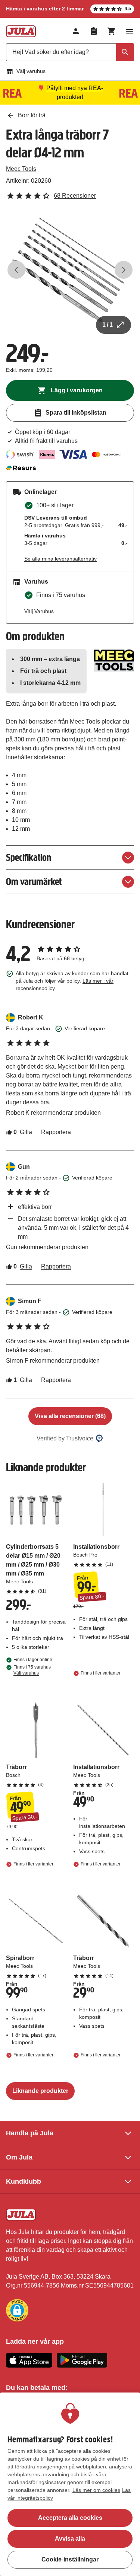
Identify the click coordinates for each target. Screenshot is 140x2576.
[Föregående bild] (16, 270)
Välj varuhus (31, 71)
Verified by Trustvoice (65, 1438)
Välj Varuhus (39, 611)
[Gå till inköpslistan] (94, 31)
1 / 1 (108, 325)
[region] (70, 2484)
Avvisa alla (70, 2539)
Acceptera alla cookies (70, 2518)
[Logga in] (76, 31)
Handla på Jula (30, 2133)
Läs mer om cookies (96, 2490)
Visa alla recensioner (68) (70, 1416)
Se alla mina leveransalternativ (60, 559)
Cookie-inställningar (70, 2559)
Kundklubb (24, 2181)
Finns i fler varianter (101, 1673)
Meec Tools (21, 169)
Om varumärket (34, 882)
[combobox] (70, 52)
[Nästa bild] (124, 270)
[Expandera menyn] (130, 31)
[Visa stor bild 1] (70, 270)
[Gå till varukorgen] (112, 31)
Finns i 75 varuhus (32, 1670)
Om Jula (19, 2157)
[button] (17, 2310)
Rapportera (56, 1132)
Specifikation (29, 857)
